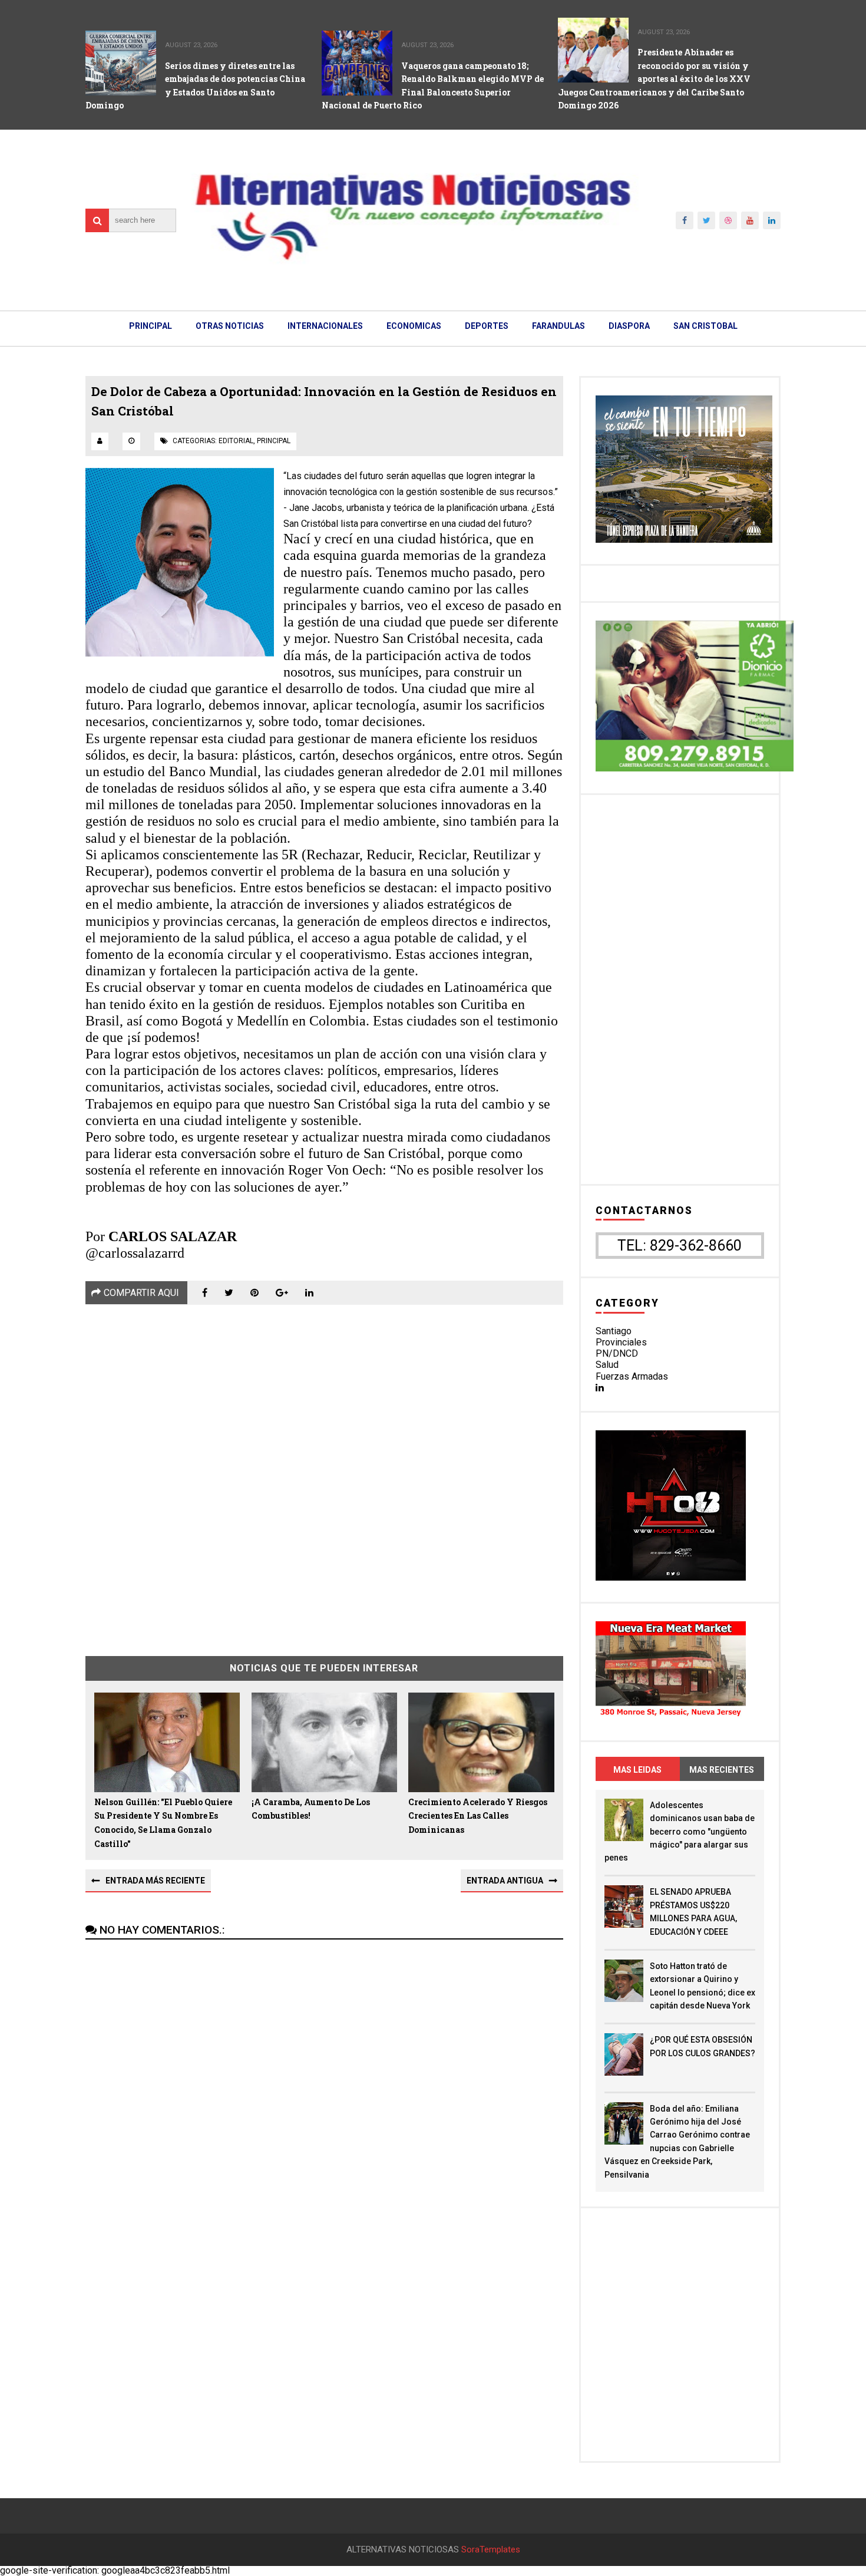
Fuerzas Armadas (632, 1376)
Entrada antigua (505, 1881)
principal (274, 441)
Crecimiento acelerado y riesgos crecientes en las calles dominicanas (478, 1816)
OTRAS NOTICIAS (230, 326)
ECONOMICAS (414, 326)
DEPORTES (487, 326)
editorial (236, 441)
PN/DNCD (617, 1353)
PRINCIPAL (151, 326)
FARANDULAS (558, 326)
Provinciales (621, 1342)
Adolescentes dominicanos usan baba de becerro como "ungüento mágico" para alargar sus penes (680, 1832)
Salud (607, 1365)
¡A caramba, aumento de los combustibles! (311, 1809)
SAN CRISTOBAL (705, 326)
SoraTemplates (491, 2550)
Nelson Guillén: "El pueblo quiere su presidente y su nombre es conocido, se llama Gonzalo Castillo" (163, 1823)
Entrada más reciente (155, 1881)
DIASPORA (629, 326)
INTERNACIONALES (325, 326)
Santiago (614, 1331)
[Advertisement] (324, 1472)
